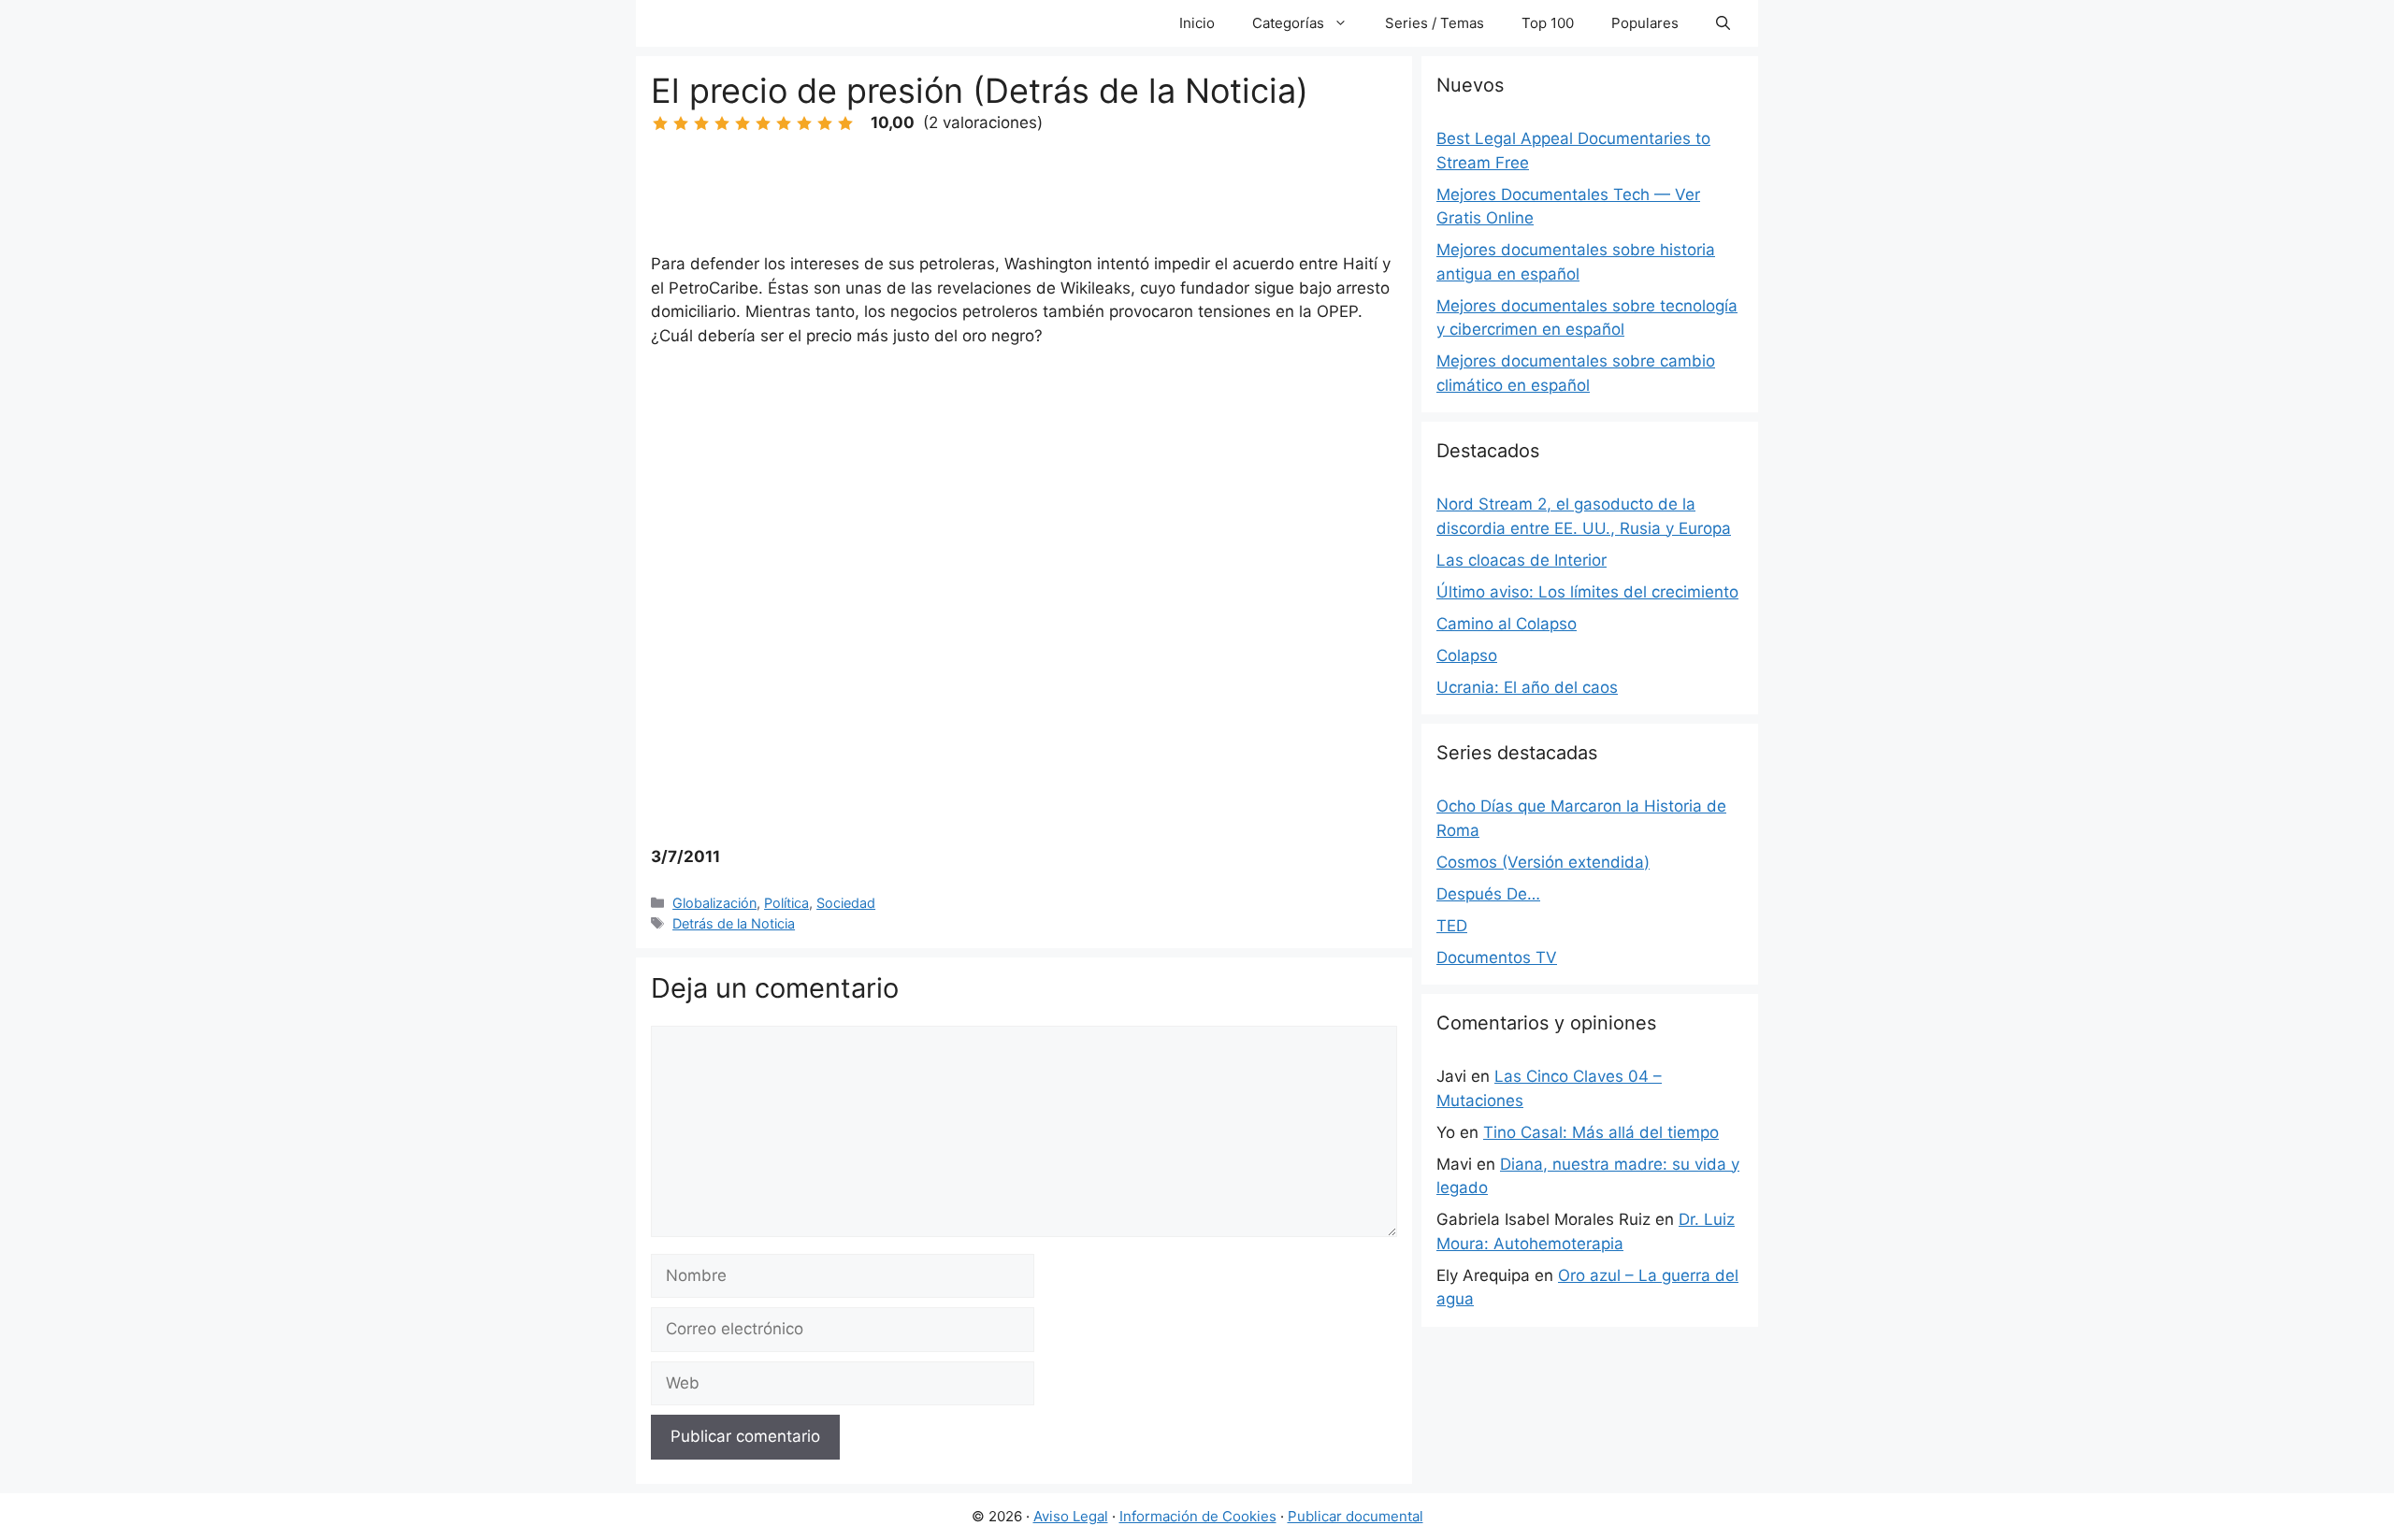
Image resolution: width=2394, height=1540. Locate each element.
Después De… (1488, 894)
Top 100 (1548, 23)
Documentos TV (1497, 957)
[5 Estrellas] (743, 123)
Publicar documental (1356, 1516)
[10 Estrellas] (845, 123)
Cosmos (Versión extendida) (1543, 862)
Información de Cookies (1198, 1516)
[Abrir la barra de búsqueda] (1723, 23)
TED (1452, 926)
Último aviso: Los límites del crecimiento (1587, 592)
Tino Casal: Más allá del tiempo (1601, 1132)
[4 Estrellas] (722, 123)
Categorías (1288, 23)
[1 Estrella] (660, 123)
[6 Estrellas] (763, 123)
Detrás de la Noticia (734, 923)
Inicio (1197, 23)
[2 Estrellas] (681, 123)
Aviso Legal (1071, 1516)
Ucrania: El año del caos (1527, 687)
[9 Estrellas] (825, 123)
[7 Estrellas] (784, 123)
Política (786, 903)
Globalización (714, 903)
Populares (1645, 23)
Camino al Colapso (1507, 624)
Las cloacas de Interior (1521, 560)
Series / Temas (1435, 23)
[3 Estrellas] (701, 123)
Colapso (1467, 655)
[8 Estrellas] (804, 123)
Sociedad (846, 903)
